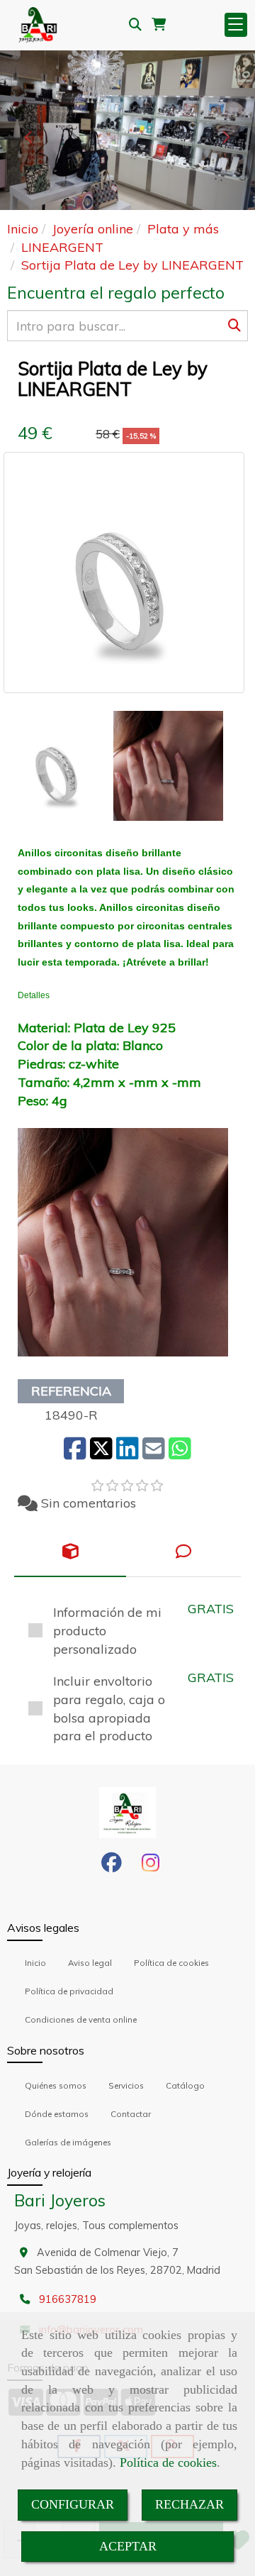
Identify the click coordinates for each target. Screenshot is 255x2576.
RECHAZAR (189, 2504)
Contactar (131, 2114)
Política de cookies (168, 2462)
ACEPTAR (128, 2546)
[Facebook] (112, 1867)
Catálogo (185, 2085)
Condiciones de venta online (81, 2019)
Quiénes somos (56, 2085)
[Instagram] (151, 1867)
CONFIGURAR (73, 2504)
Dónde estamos (57, 2114)
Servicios (126, 2085)
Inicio (35, 1963)
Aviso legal (90, 1963)
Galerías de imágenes (68, 2142)
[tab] (70, 1552)
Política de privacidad (69, 1991)
